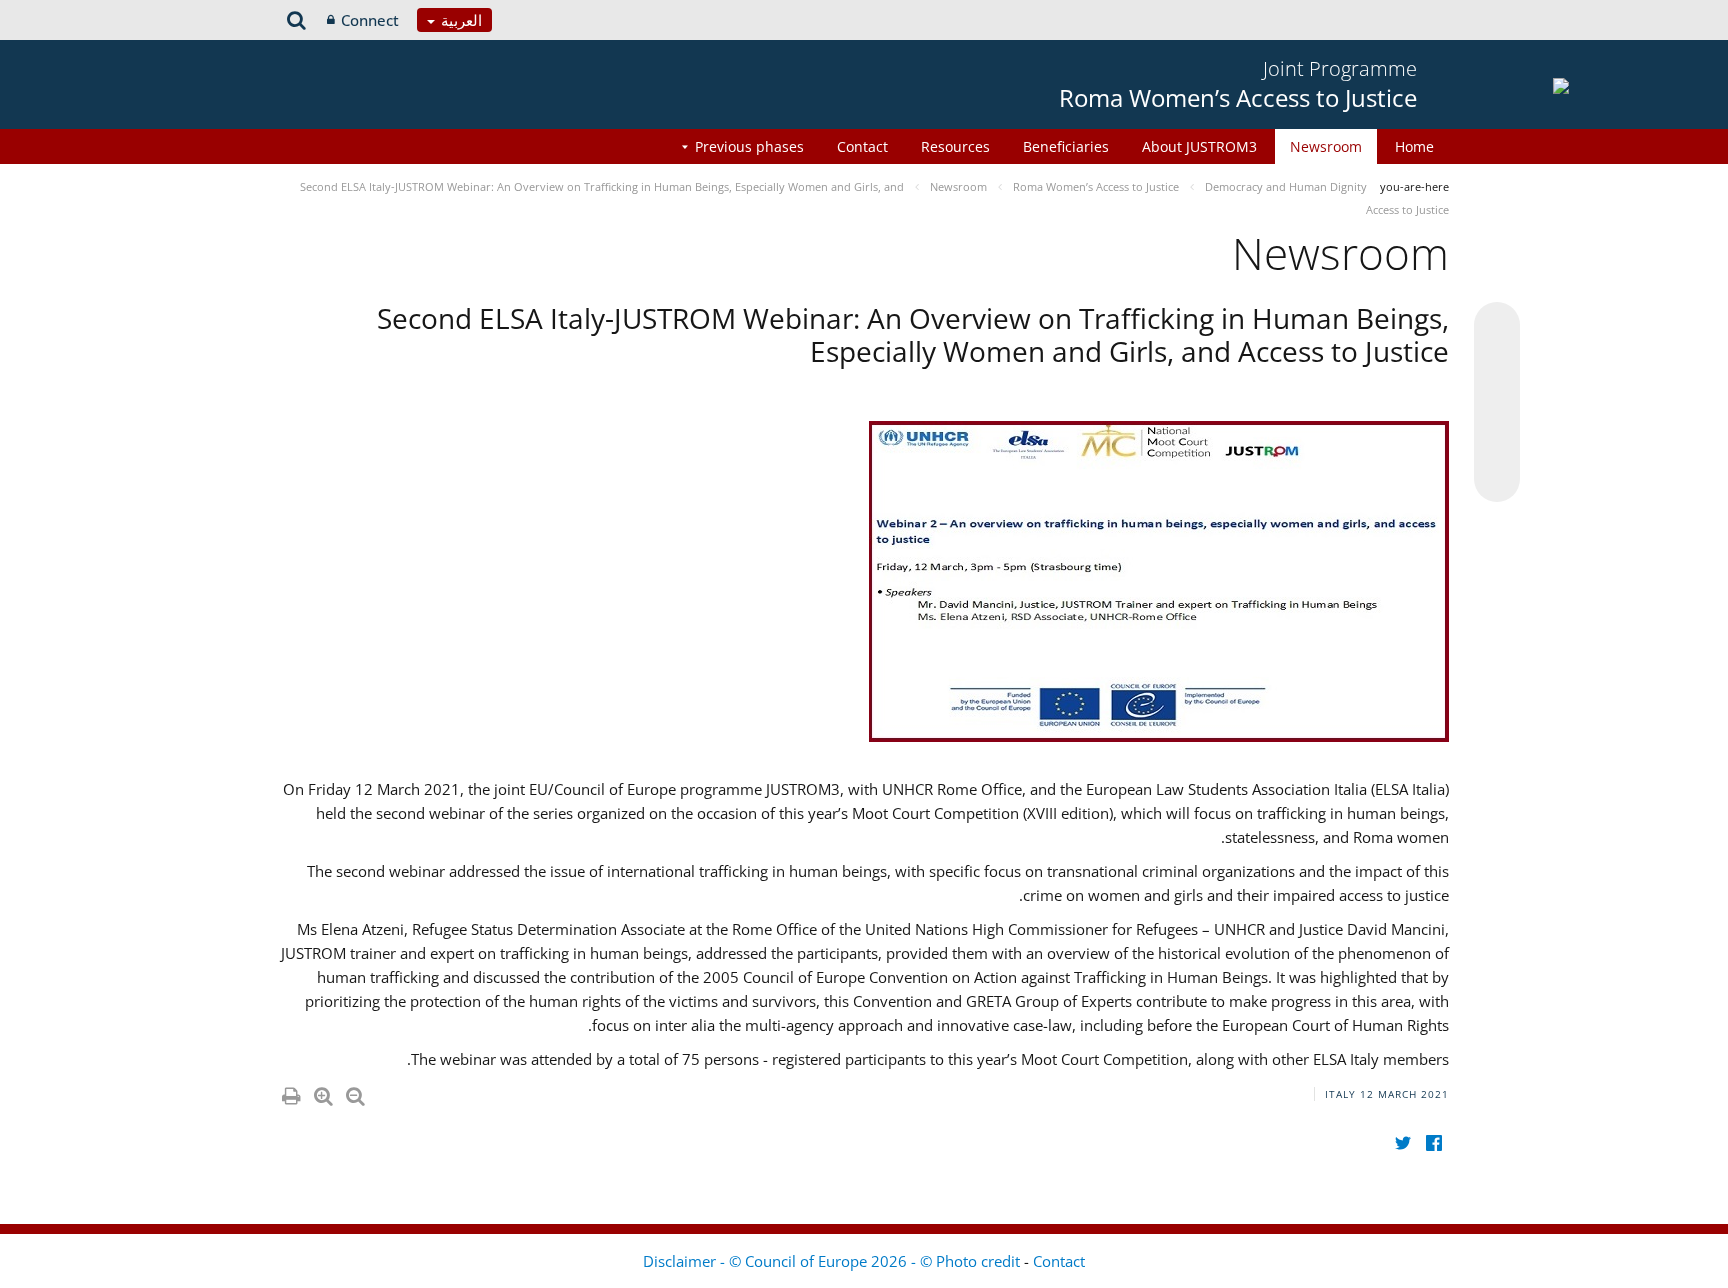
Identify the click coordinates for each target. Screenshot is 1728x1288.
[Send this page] (1497, 479)
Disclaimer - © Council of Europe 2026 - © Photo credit (833, 1261)
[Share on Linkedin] (1497, 441)
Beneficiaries (1066, 146)
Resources (955, 146)
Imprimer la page (290, 1092)
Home (1414, 146)
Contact (862, 146)
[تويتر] (1402, 1143)
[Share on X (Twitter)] (1497, 365)
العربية (459, 20)
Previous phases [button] (749, 146)
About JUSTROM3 (1199, 146)
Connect (370, 20)
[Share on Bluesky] (1497, 327)
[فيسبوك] (1433, 1143)
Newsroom (1326, 146)
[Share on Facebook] (1497, 403)
